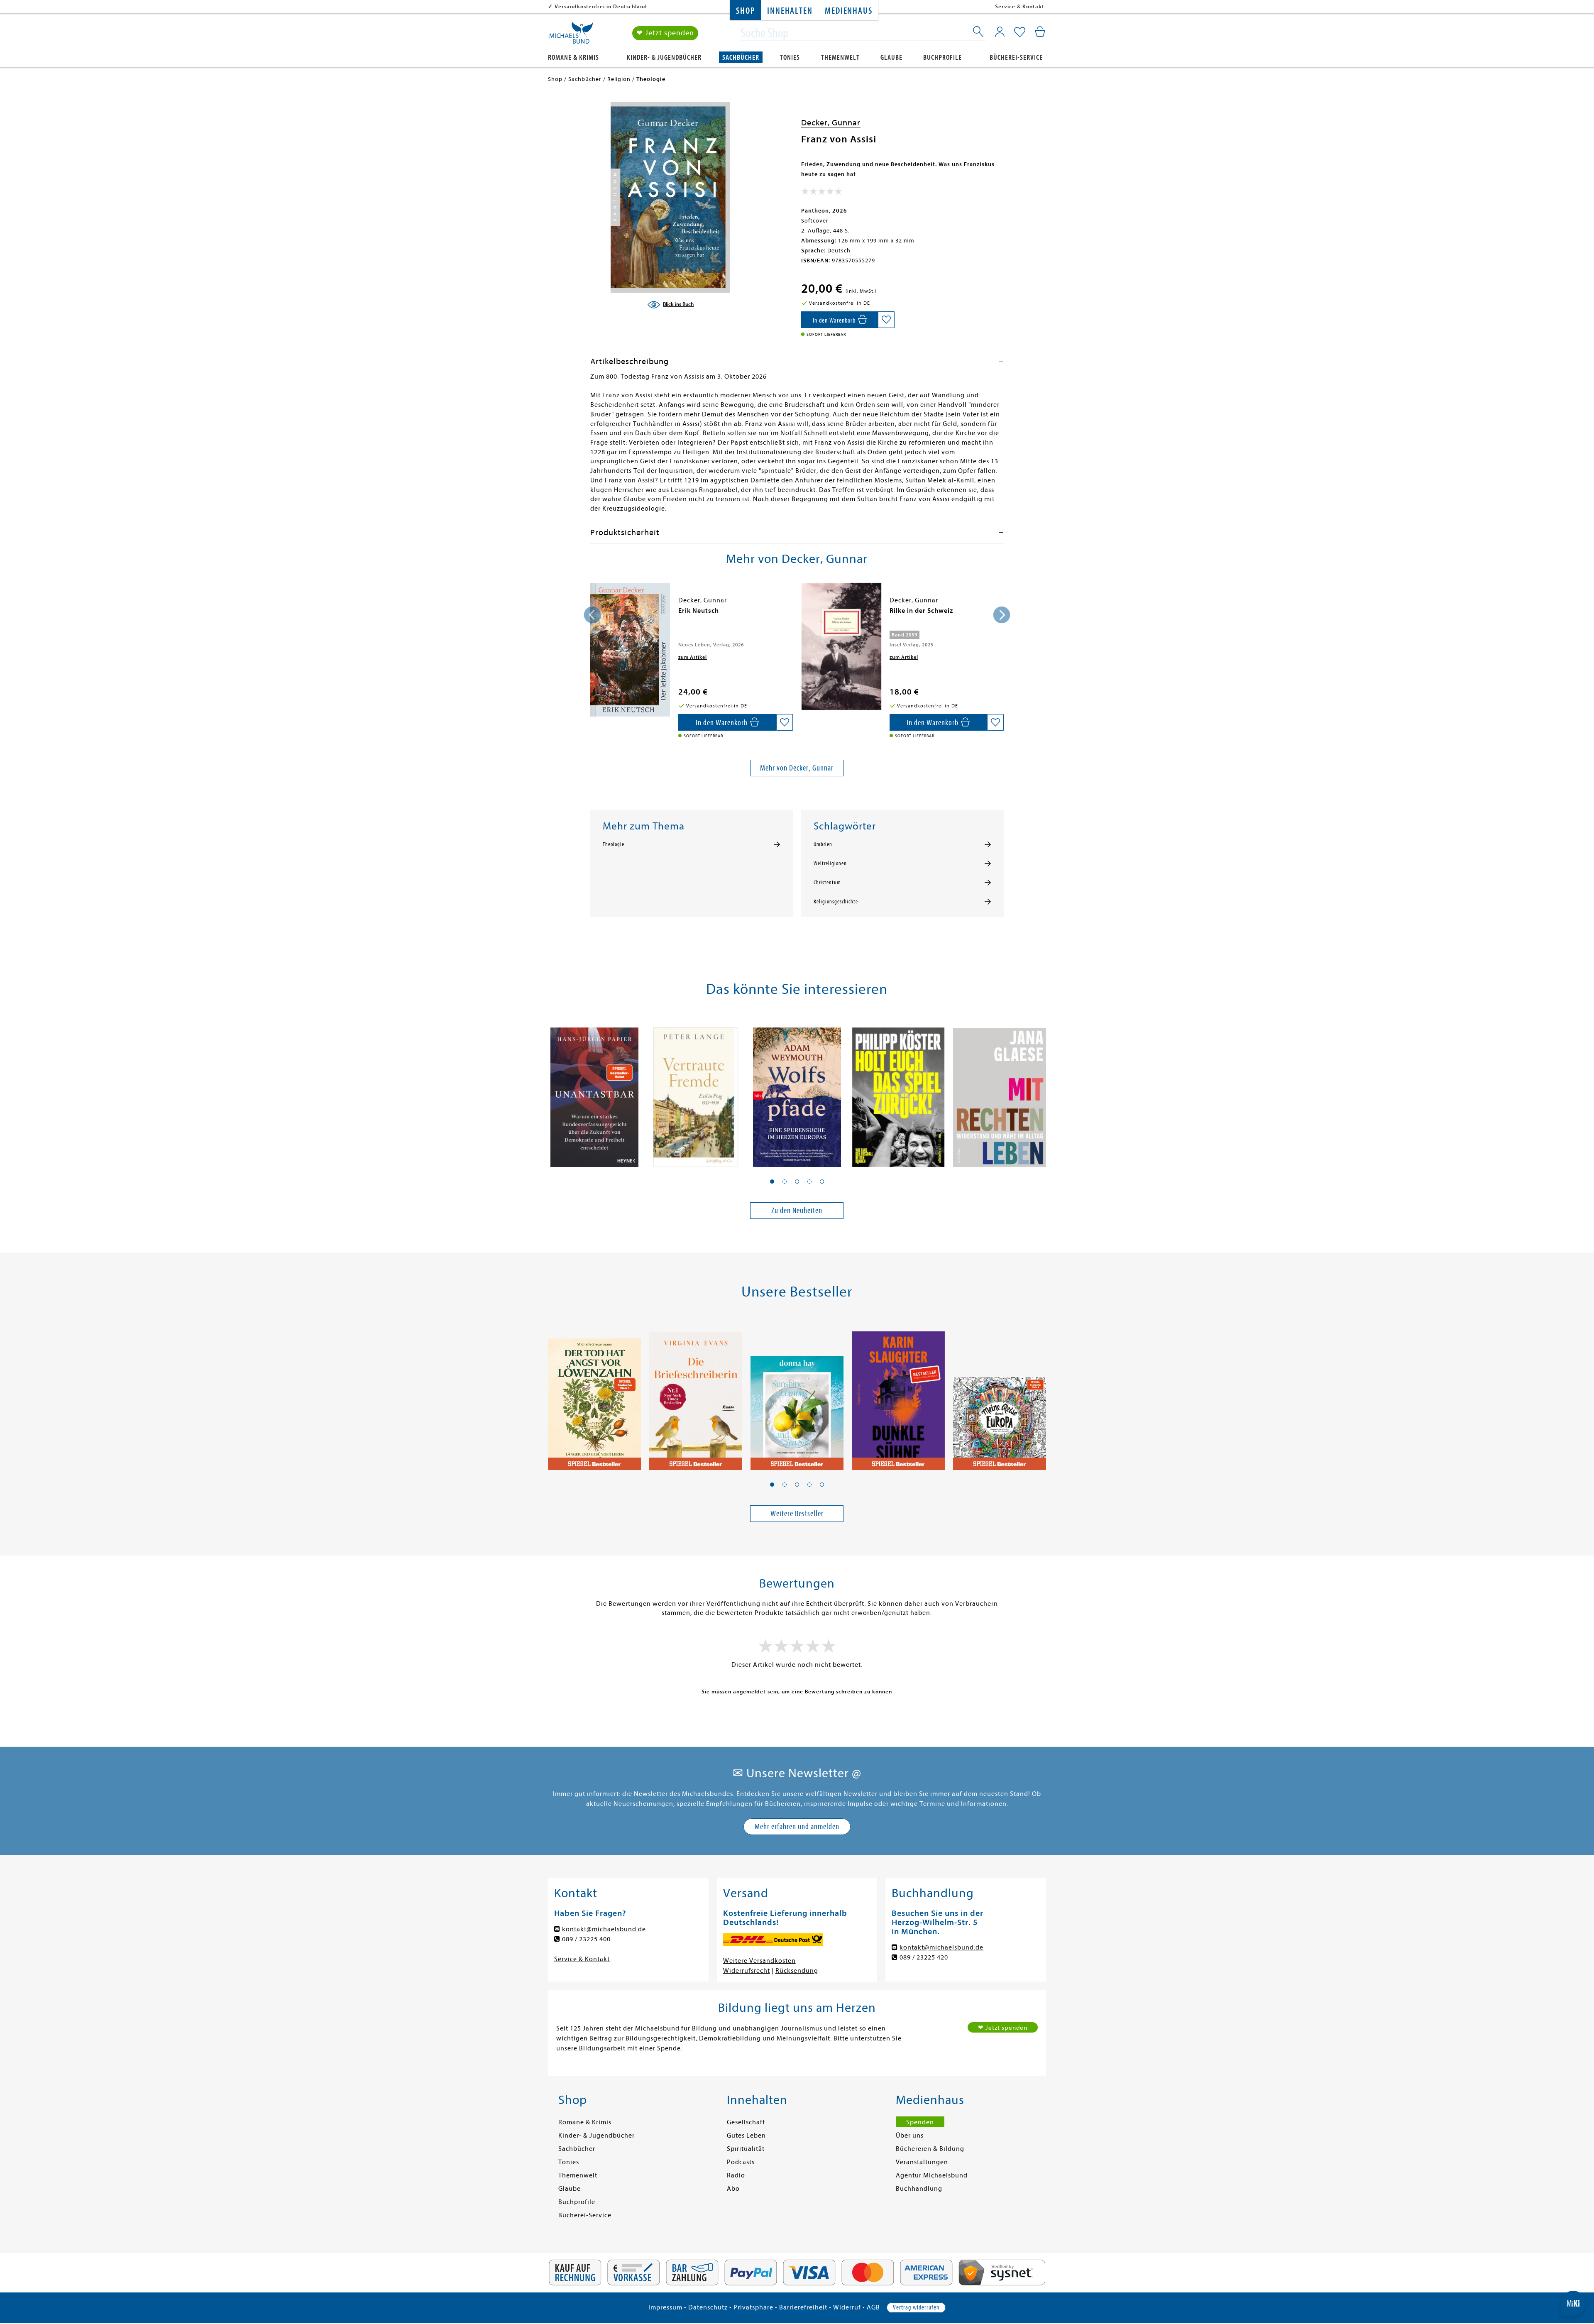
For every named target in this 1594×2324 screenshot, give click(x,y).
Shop (745, 11)
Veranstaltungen (922, 2162)
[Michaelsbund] (571, 36)
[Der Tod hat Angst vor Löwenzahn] (594, 1395)
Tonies (790, 57)
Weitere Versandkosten (759, 1961)
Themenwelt (840, 57)
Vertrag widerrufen (916, 2307)
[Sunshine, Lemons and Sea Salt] (797, 1395)
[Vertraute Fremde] (696, 1093)
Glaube (891, 57)
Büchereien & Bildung (930, 2149)
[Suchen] (979, 33)
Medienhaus (848, 11)
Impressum (665, 2307)
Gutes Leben (746, 2136)
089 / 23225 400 (586, 1939)
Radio (736, 2175)
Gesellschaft (746, 2122)
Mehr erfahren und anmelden (797, 1826)
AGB (873, 2307)
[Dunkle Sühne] (898, 1395)
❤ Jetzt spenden (665, 33)
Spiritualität (746, 2149)
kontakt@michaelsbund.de (604, 1929)
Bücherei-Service (1016, 57)
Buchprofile (942, 57)
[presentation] (592, 615)
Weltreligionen (830, 864)
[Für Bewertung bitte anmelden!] (822, 193)
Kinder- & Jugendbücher (664, 57)
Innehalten (790, 11)
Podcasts (741, 2162)
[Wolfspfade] (797, 1093)
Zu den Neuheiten (797, 1210)
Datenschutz (708, 2307)
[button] (772, 1182)
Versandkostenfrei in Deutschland (601, 6)
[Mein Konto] (1000, 32)
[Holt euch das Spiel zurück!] (898, 1093)
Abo (733, 2189)
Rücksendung (797, 1971)
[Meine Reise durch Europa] (1000, 1395)
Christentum (827, 883)
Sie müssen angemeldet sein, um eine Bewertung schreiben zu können (797, 1692)
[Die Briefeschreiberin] (696, 1395)
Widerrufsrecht (747, 1971)
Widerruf (847, 2307)
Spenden (920, 2122)
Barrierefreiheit (803, 2307)
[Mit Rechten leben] (1000, 1093)
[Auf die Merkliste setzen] (886, 320)
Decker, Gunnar (831, 123)
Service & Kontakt (1020, 6)
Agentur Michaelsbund (932, 2175)
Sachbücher (741, 57)
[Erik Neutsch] (630, 650)
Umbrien (823, 844)
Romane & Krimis (573, 57)
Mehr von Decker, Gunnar (797, 768)
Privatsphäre (753, 2307)
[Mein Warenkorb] (1040, 32)
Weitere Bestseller (797, 1513)
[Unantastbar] (594, 1093)
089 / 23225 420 (924, 1957)
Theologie (614, 844)
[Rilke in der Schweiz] (841, 646)
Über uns (910, 2136)
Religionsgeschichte (836, 902)
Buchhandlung (919, 2189)
